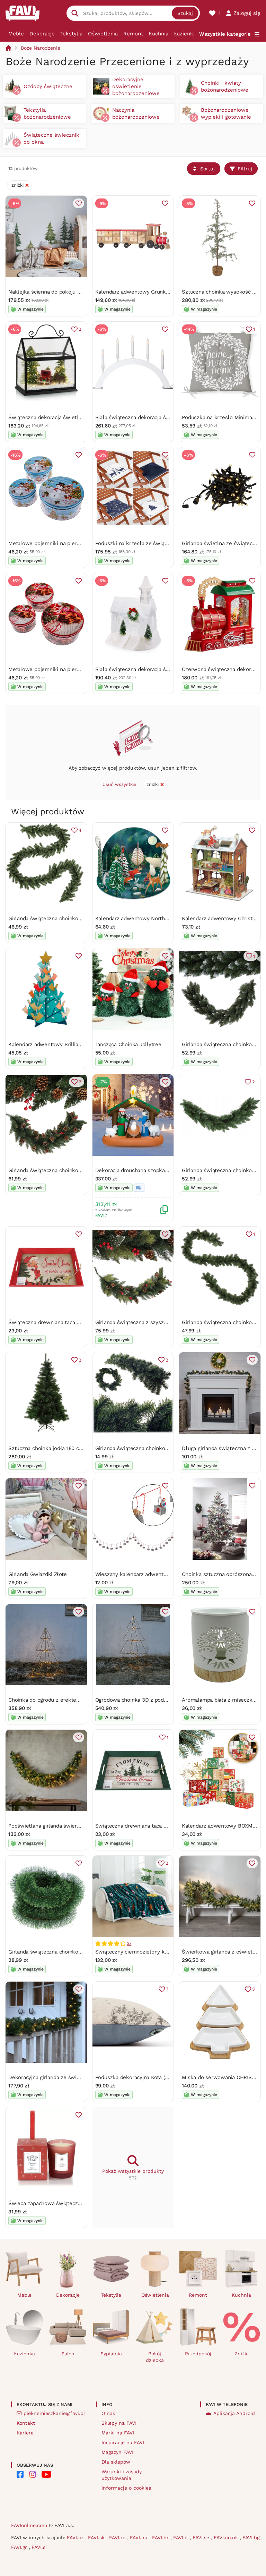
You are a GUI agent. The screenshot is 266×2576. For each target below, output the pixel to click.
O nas (108, 2413)
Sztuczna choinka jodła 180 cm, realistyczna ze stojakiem (78, 1448)
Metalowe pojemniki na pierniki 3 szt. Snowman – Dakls (78, 543)
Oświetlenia (103, 34)
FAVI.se (202, 2537)
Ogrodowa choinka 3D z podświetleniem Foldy (152, 1700)
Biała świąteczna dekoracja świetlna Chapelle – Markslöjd (166, 669)
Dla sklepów (116, 2462)
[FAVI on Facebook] (20, 2474)
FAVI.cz (76, 2537)
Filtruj (245, 169)
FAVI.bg (252, 2537)
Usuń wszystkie (119, 784)
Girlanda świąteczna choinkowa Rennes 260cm (66, 918)
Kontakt (26, 2423)
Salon (68, 2354)
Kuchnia (158, 34)
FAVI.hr (161, 2537)
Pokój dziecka (155, 2357)
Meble (16, 34)
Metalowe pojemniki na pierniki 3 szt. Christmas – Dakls (78, 669)
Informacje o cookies (126, 2488)
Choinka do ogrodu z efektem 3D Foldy (56, 1700)
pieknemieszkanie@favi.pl (54, 2413)
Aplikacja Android (234, 2413)
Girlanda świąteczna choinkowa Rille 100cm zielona (158, 1448)
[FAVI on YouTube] (46, 2474)
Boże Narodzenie (41, 48)
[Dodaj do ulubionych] (79, 203)
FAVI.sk (97, 2537)
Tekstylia (71, 34)
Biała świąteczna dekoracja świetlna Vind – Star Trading (164, 417)
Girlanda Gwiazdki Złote (38, 1574)
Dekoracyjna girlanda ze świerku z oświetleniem (68, 2077)
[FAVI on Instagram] (33, 2474)
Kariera (25, 2433)
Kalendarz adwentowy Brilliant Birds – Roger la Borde (74, 1044)
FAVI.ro (118, 2537)
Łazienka (185, 34)
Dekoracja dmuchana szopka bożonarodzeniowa (154, 1170)
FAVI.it (181, 2537)
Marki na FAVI (118, 2433)
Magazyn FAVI (117, 2452)
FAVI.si (39, 2547)
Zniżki (242, 2354)
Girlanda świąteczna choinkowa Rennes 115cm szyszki (75, 1170)
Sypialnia (111, 2354)
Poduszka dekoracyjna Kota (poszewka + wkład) (154, 2077)
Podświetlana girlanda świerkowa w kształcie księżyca (75, 1826)
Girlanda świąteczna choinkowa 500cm (56, 1952)
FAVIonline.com (29, 2525)
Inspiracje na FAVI (123, 2442)
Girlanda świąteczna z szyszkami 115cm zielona (153, 1322)
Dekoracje (42, 34)
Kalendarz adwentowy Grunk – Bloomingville (151, 292)
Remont (133, 34)
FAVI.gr (20, 2547)
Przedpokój (198, 2354)
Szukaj (185, 13)
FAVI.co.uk (227, 2537)
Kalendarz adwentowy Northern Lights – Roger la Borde (164, 918)
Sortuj (207, 169)
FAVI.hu (140, 2537)
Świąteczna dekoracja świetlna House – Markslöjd (70, 417)
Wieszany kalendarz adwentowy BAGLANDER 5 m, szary (164, 1574)
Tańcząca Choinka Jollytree (128, 1044)
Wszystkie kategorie (225, 34)
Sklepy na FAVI (119, 2423)
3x (129, 1943)
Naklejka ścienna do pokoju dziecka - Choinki (64, 292)
